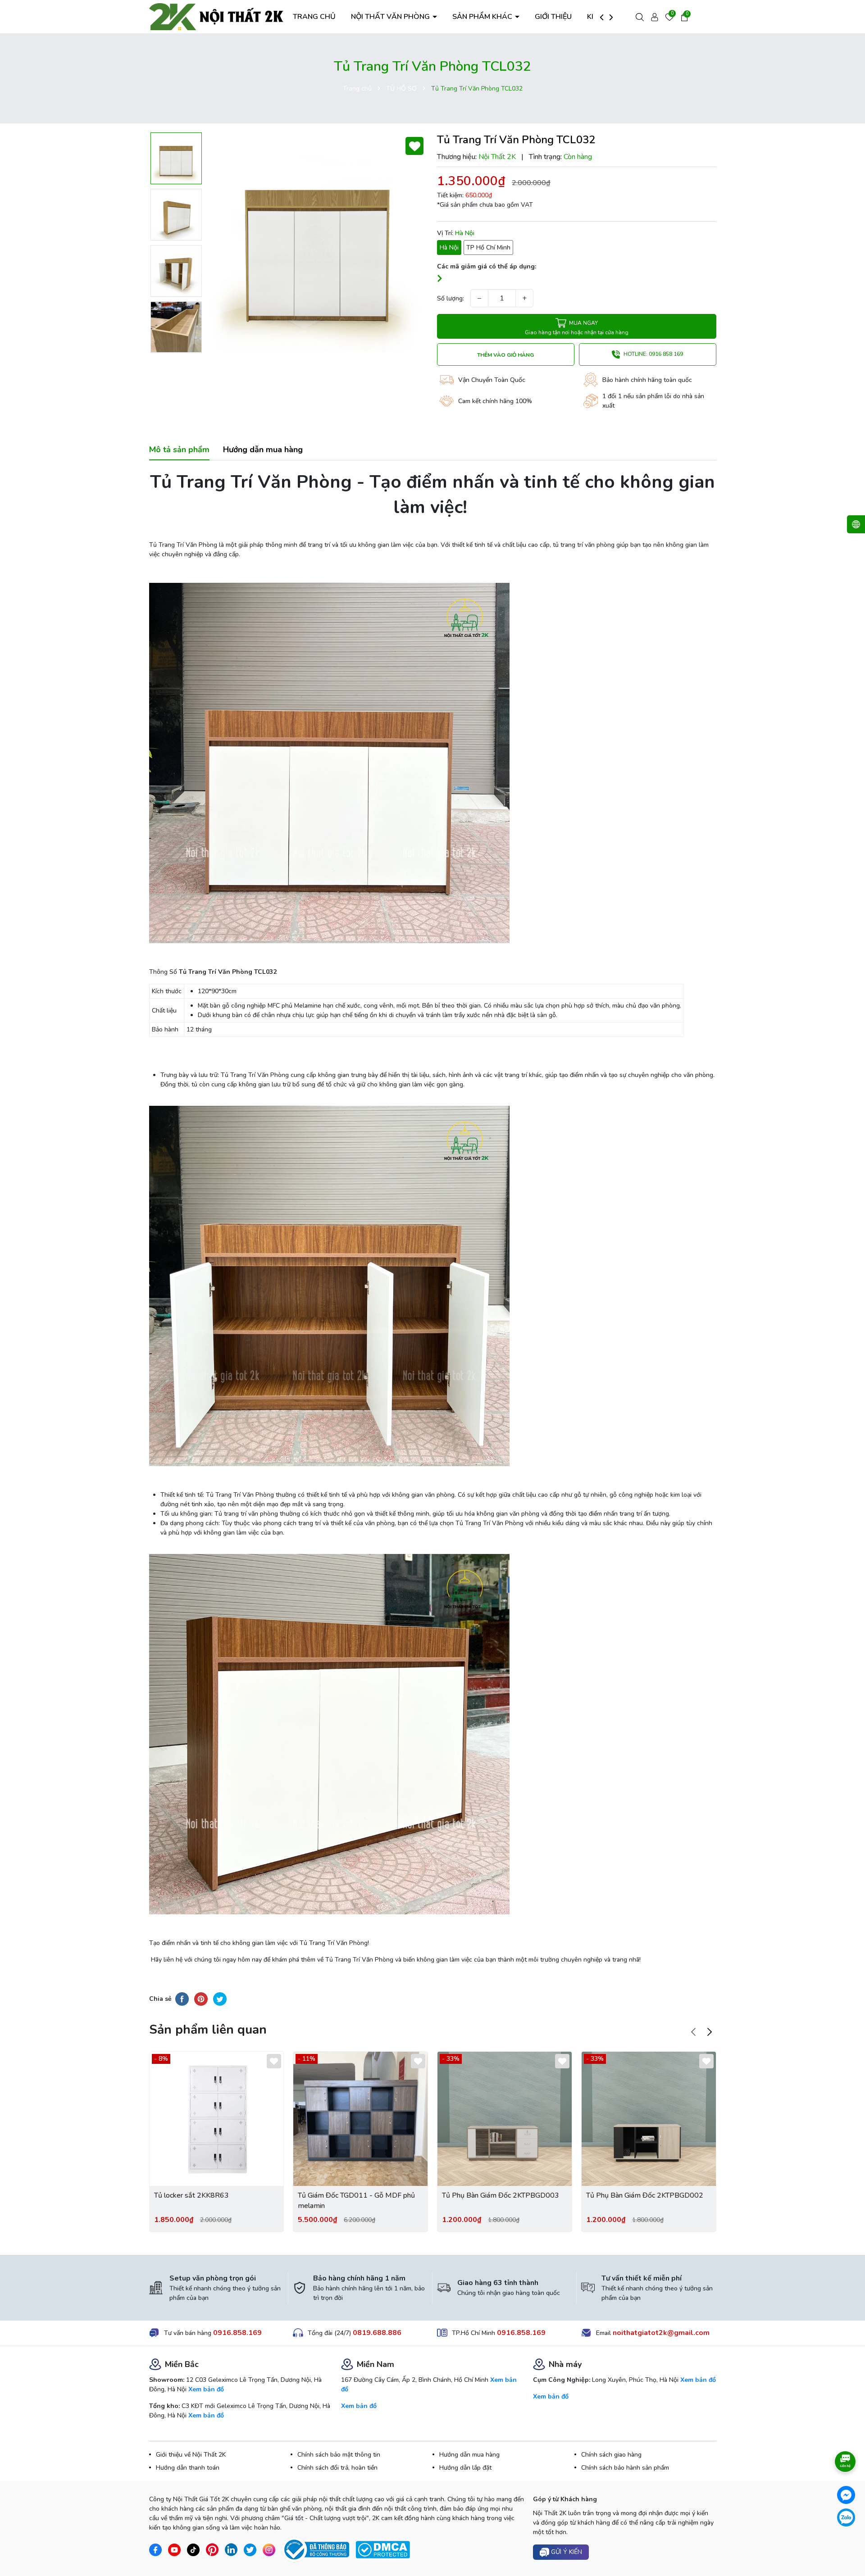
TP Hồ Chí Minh (488, 248)
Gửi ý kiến (566, 2552)
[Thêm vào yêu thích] (414, 146)
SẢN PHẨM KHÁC (483, 17)
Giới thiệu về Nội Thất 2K (191, 2455)
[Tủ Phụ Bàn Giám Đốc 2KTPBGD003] (505, 2119)
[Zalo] (846, 2517)
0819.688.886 (377, 2333)
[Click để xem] (318, 243)
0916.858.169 (237, 2333)
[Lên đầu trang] (846, 2544)
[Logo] (217, 16)
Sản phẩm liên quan (208, 2030)
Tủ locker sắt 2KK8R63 (191, 2195)
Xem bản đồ (206, 2389)
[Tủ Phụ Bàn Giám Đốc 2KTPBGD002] (649, 2119)
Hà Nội (449, 248)
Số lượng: (451, 298)
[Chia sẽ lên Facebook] (182, 1999)
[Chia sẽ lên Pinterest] (201, 1999)
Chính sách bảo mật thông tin (339, 2455)
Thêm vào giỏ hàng (505, 355)
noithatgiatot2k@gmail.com (661, 2333)
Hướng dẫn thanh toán (188, 2468)
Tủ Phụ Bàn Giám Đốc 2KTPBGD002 (645, 2195)
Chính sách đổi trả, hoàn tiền (337, 2468)
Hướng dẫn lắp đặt (465, 2468)
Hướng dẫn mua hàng (469, 2455)
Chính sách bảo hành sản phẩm (625, 2468)
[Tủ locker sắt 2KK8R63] (217, 2119)
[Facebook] (846, 2495)
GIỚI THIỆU (553, 17)
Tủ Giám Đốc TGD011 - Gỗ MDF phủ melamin (356, 2200)
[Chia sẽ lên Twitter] (220, 1999)
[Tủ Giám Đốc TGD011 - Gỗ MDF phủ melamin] (360, 2119)
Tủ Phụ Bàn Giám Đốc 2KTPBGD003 (501, 2195)
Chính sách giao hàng (611, 2455)
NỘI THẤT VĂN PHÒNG (391, 17)
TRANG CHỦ (314, 17)
